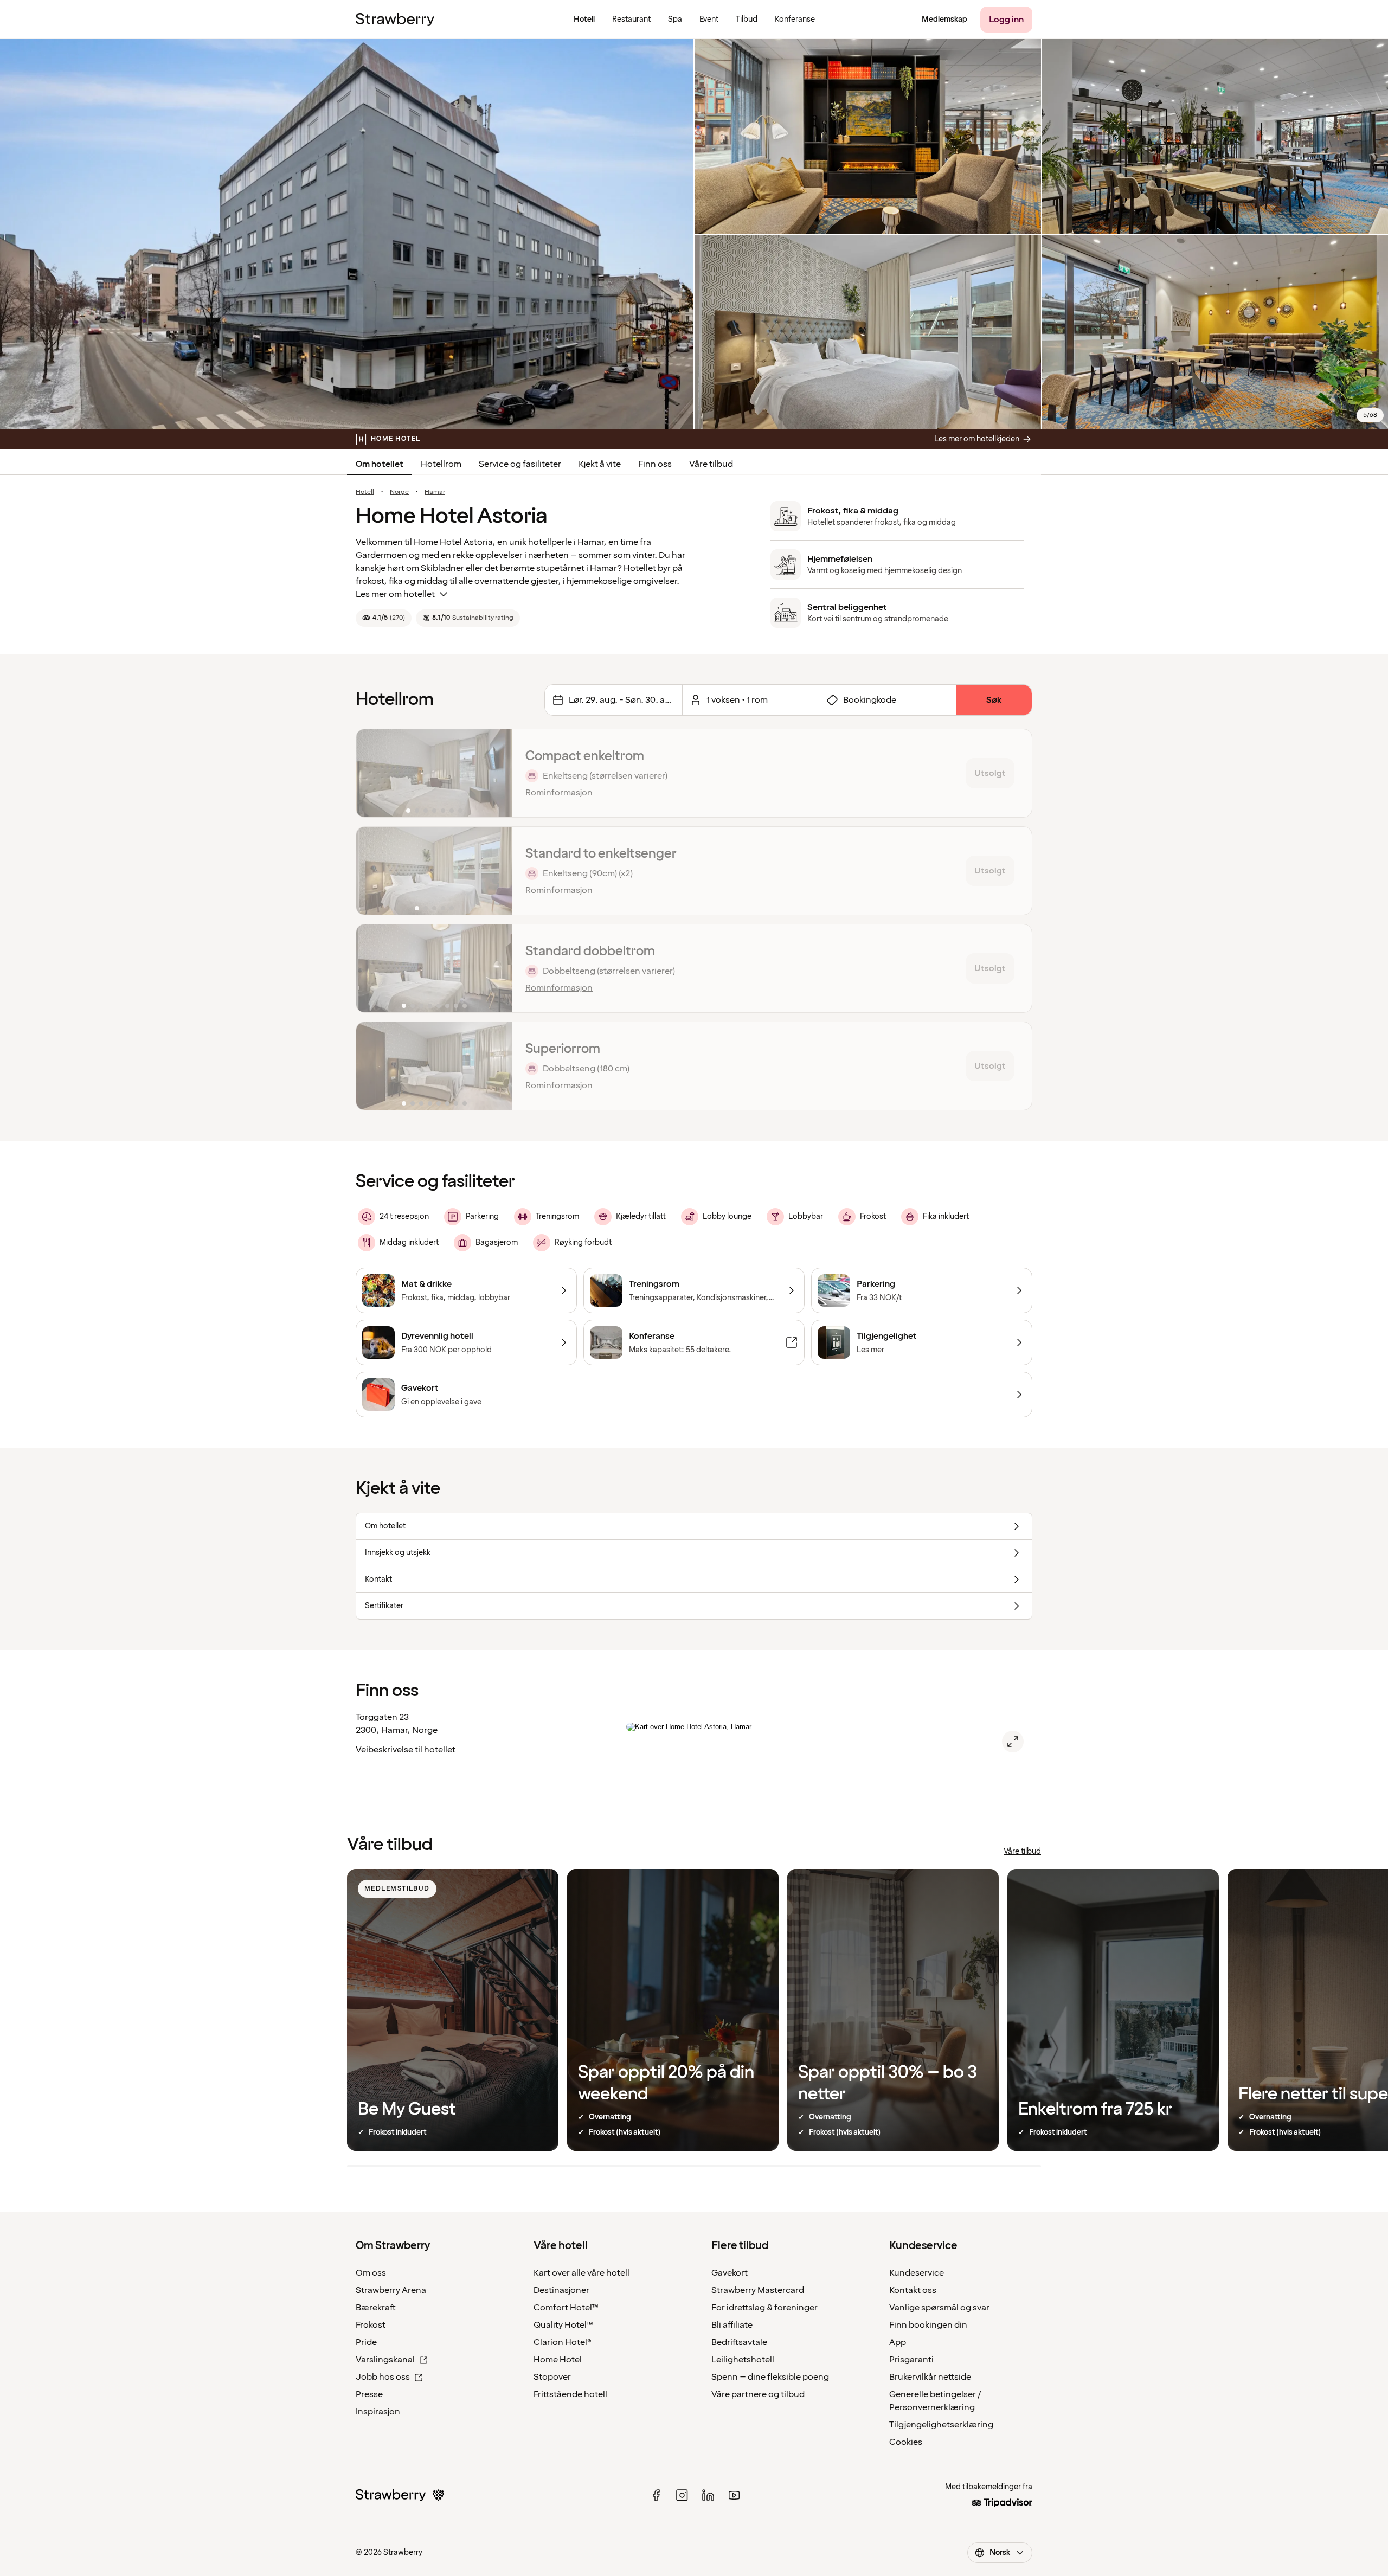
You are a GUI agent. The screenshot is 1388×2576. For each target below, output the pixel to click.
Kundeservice (917, 2273)
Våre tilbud (711, 464)
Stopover (552, 2377)
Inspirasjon (378, 2412)
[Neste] (497, 773)
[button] (434, 773)
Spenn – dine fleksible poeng (770, 2377)
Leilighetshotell (743, 2360)
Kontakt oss (913, 2290)
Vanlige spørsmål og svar (939, 2308)
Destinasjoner (561, 2290)
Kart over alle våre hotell (581, 2273)
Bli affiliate (732, 2325)
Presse (369, 2394)
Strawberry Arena (391, 2290)
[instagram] (682, 2495)
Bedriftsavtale (739, 2342)
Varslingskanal (385, 2360)
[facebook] (656, 2495)
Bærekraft (376, 2308)
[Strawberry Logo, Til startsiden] (395, 20)
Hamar (435, 492)
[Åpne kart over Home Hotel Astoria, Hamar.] (1013, 1742)
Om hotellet (380, 464)
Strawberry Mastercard (758, 2290)
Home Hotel (558, 2360)
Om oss (371, 2273)
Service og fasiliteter (520, 464)
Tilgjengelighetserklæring (941, 2425)
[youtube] (734, 2495)
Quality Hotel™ (563, 2325)
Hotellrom (441, 464)
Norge (399, 492)
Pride (366, 2342)
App (898, 2342)
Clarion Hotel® (563, 2342)
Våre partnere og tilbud (758, 2394)
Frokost (371, 2325)
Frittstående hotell (570, 2394)
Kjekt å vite (600, 464)
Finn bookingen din (928, 2325)
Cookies (906, 2442)
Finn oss (655, 464)
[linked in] (708, 2495)
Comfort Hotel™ (566, 2308)
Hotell (365, 492)
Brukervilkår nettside (930, 2377)
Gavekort (730, 2273)
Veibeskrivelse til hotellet (406, 1750)
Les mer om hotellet (395, 594)
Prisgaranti (911, 2360)
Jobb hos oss (383, 2377)
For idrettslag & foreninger (764, 2308)
